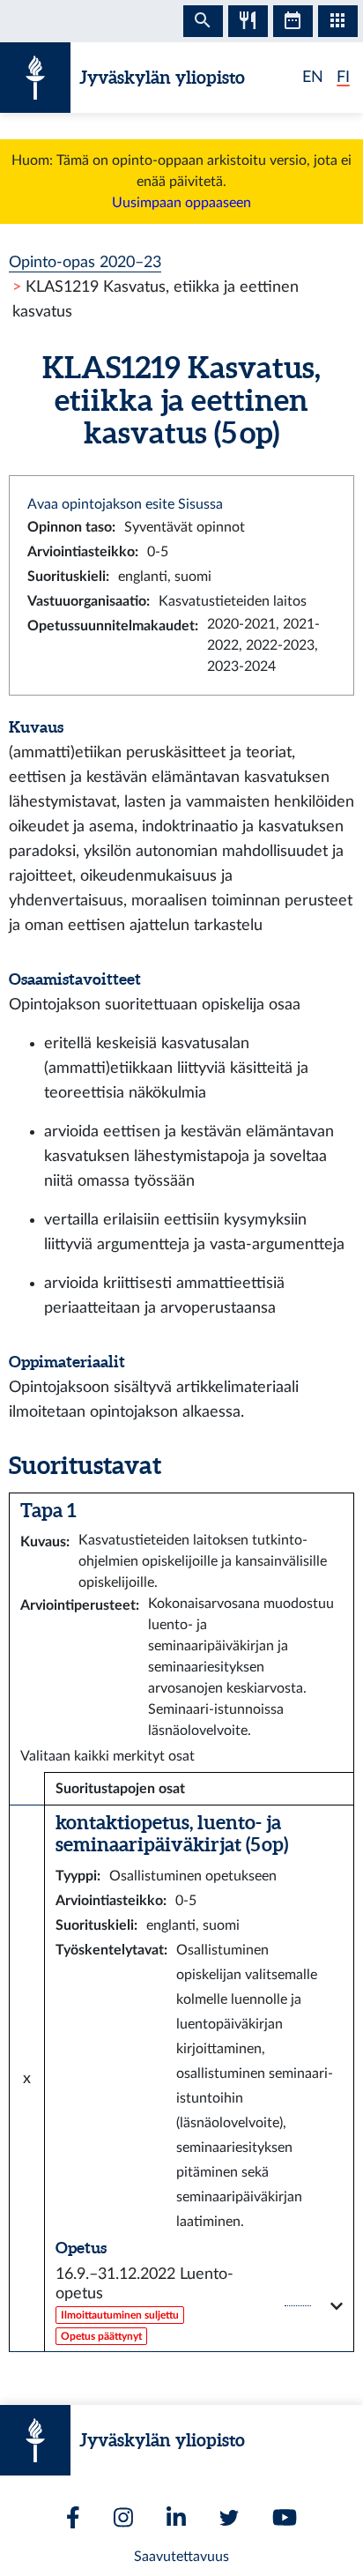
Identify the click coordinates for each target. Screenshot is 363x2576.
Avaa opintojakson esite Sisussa (125, 504)
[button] (199, 2306)
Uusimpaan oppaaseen (181, 203)
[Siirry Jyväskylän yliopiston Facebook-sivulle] (73, 2517)
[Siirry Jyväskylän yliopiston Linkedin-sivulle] (176, 2517)
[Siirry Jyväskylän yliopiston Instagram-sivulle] (123, 2517)
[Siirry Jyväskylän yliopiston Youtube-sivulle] (285, 2517)
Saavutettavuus (181, 2557)
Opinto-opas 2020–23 (85, 262)
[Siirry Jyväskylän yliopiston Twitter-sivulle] (229, 2518)
